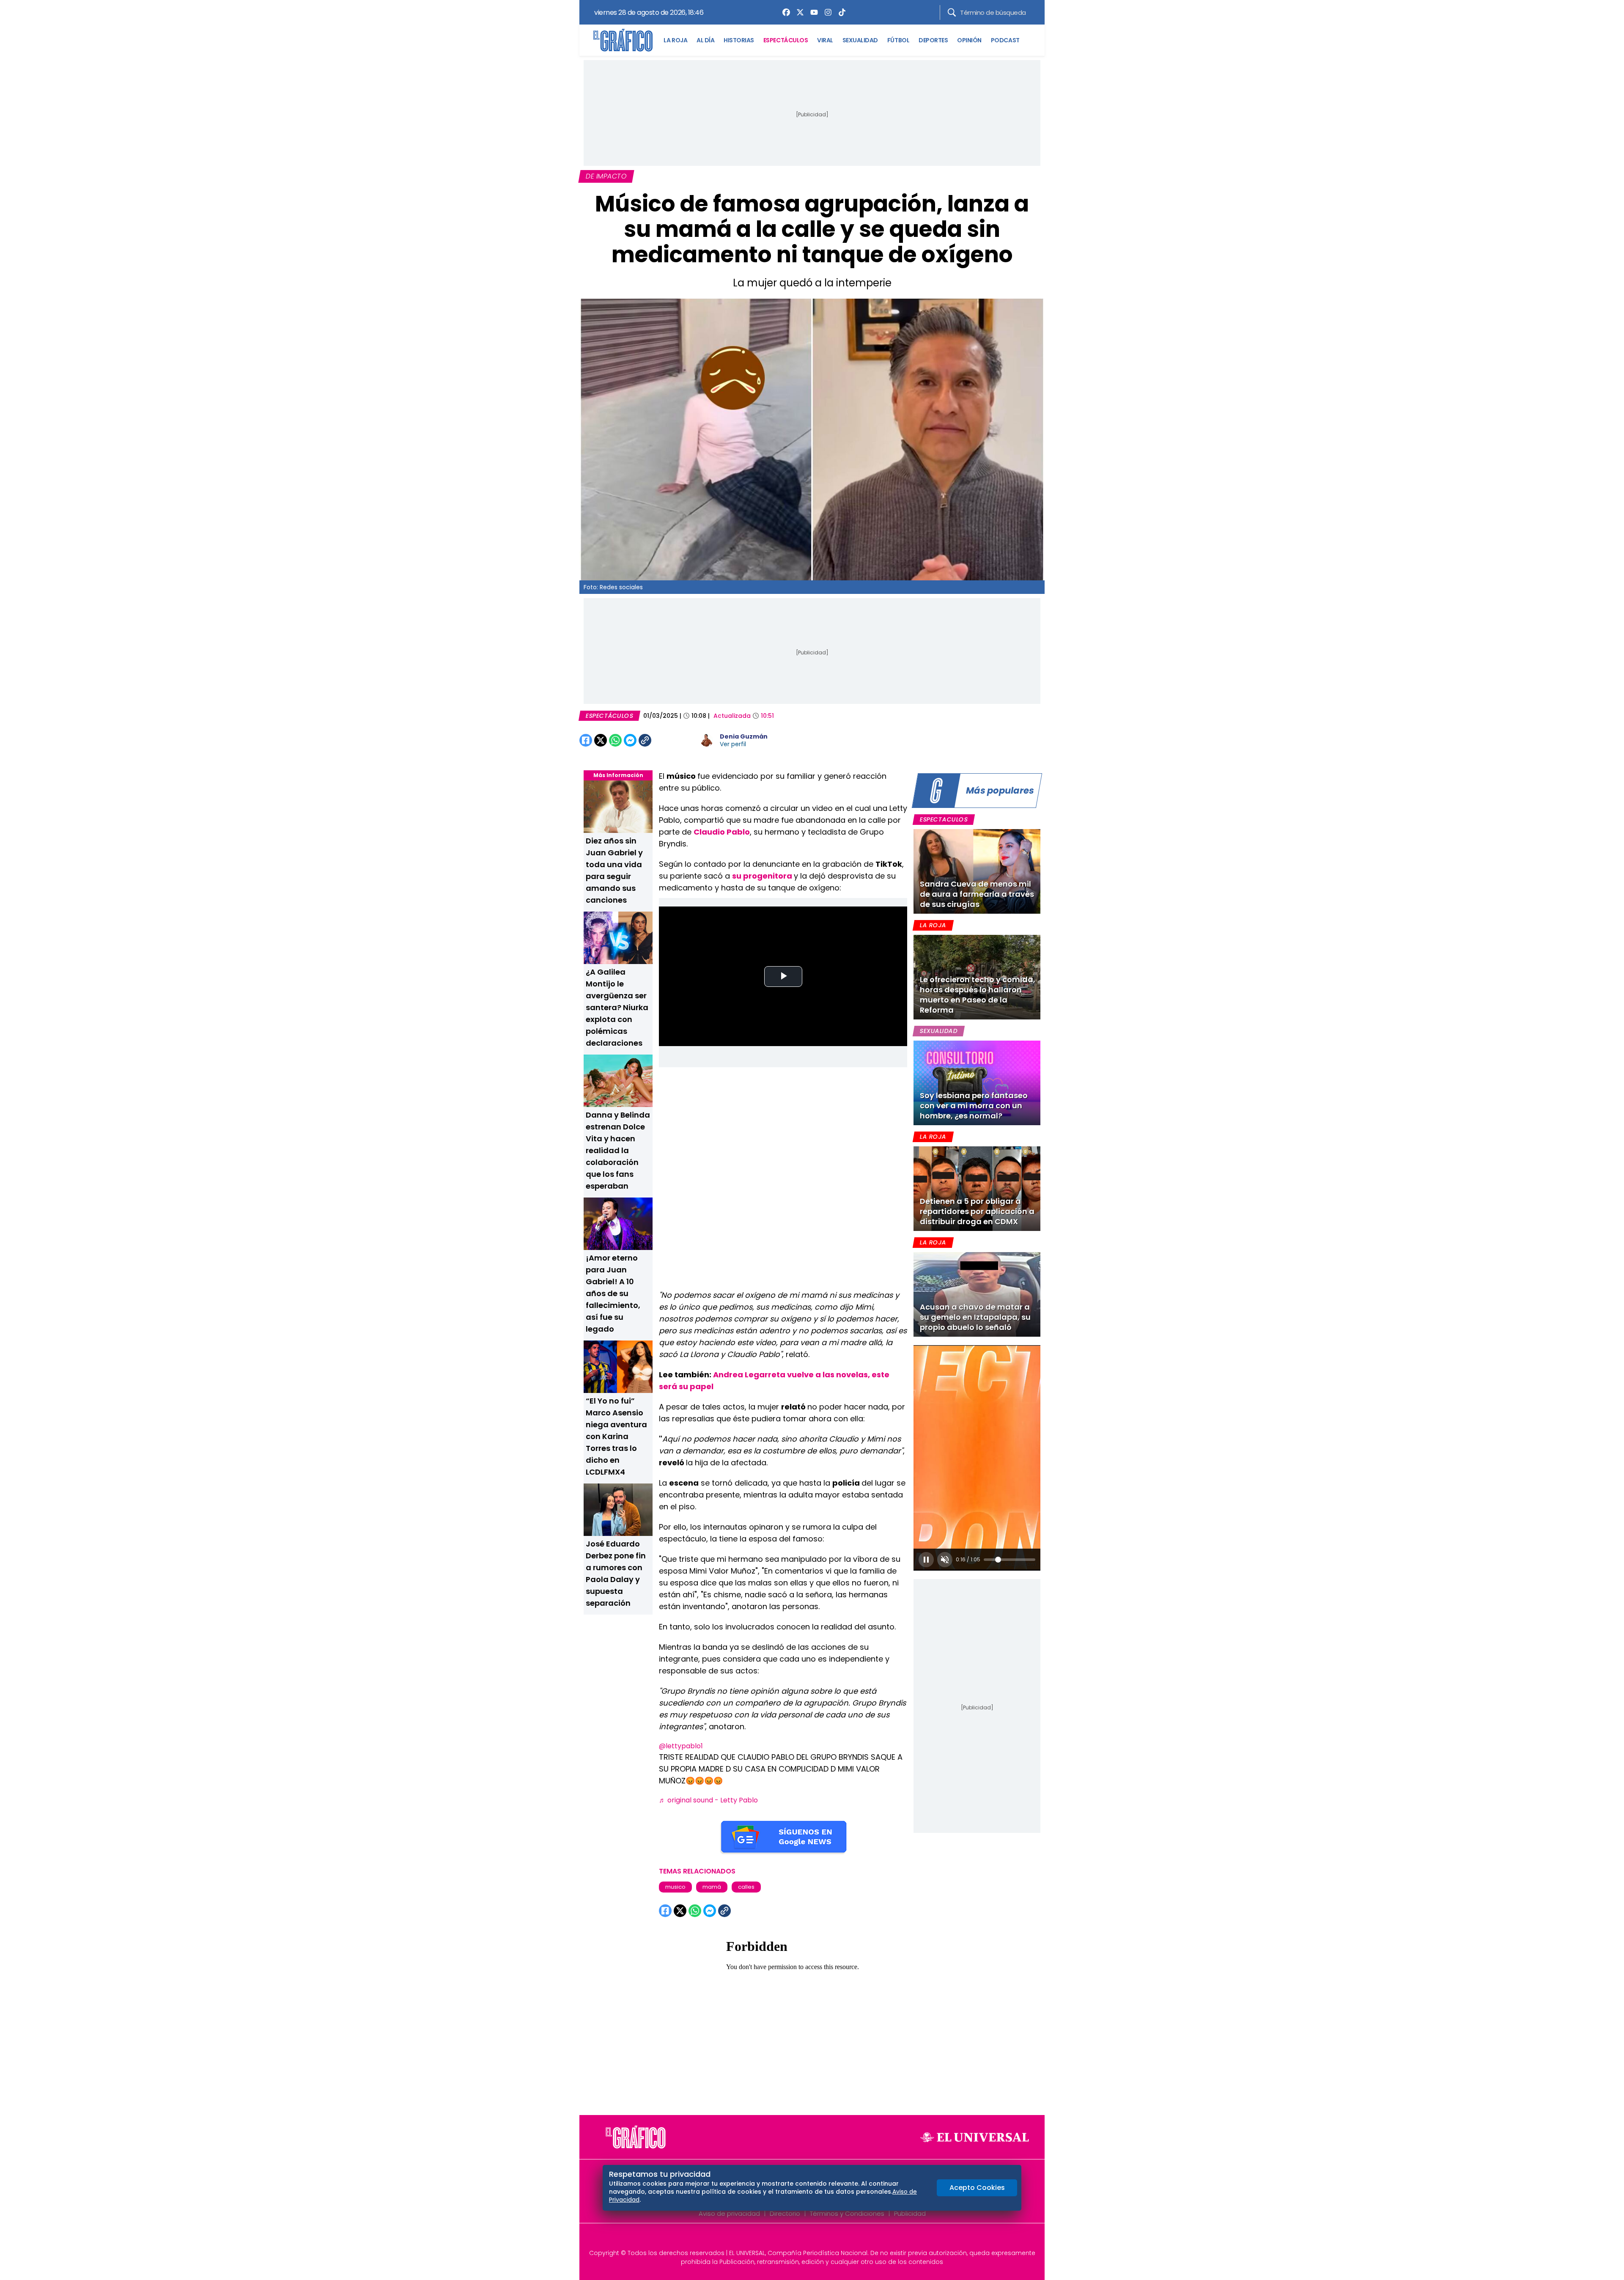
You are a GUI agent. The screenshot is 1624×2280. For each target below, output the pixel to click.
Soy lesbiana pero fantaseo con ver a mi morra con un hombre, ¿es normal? (974, 1106)
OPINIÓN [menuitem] (969, 40)
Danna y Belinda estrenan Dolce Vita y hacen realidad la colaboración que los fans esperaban (618, 1150)
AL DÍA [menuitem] (705, 40)
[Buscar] (952, 12)
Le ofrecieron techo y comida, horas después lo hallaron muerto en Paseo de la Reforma (978, 995)
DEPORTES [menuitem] (933, 40)
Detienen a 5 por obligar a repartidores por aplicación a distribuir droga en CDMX (977, 1211)
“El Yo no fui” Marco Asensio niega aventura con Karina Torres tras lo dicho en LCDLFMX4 (616, 1436)
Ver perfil (733, 744)
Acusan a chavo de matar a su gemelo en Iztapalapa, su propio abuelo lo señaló (975, 1317)
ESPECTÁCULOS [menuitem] (786, 40)
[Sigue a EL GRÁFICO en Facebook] (803, 2239)
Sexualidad (939, 1031)
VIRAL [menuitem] (825, 40)
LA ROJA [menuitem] (675, 40)
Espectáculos (609, 716)
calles (746, 1887)
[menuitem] (784, 12)
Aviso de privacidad (729, 2213)
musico (675, 1887)
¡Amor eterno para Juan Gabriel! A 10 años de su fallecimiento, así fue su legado (613, 1293)
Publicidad (910, 2213)
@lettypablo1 (681, 1746)
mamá (712, 1887)
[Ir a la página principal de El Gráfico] (623, 40)
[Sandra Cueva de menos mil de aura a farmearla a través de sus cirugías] (977, 871)
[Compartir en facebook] (586, 740)
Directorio (785, 2213)
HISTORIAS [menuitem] (739, 40)
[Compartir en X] (601, 740)
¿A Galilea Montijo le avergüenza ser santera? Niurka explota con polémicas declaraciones (617, 1007)
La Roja (933, 925)
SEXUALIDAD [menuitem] (860, 40)
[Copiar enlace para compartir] (666, 740)
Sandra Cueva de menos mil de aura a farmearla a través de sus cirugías (977, 894)
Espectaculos (944, 819)
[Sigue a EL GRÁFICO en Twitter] (809, 2239)
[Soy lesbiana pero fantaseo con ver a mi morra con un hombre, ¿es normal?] (977, 1083)
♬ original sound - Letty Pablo (708, 1800)
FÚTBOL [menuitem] (898, 40)
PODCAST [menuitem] (1005, 40)
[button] (926, 1560)
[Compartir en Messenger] (630, 740)
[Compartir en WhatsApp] (615, 740)
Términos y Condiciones (847, 2213)
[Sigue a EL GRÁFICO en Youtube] (821, 2239)
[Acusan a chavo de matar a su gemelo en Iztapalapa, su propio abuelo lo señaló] (977, 1294)
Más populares (1000, 790)
